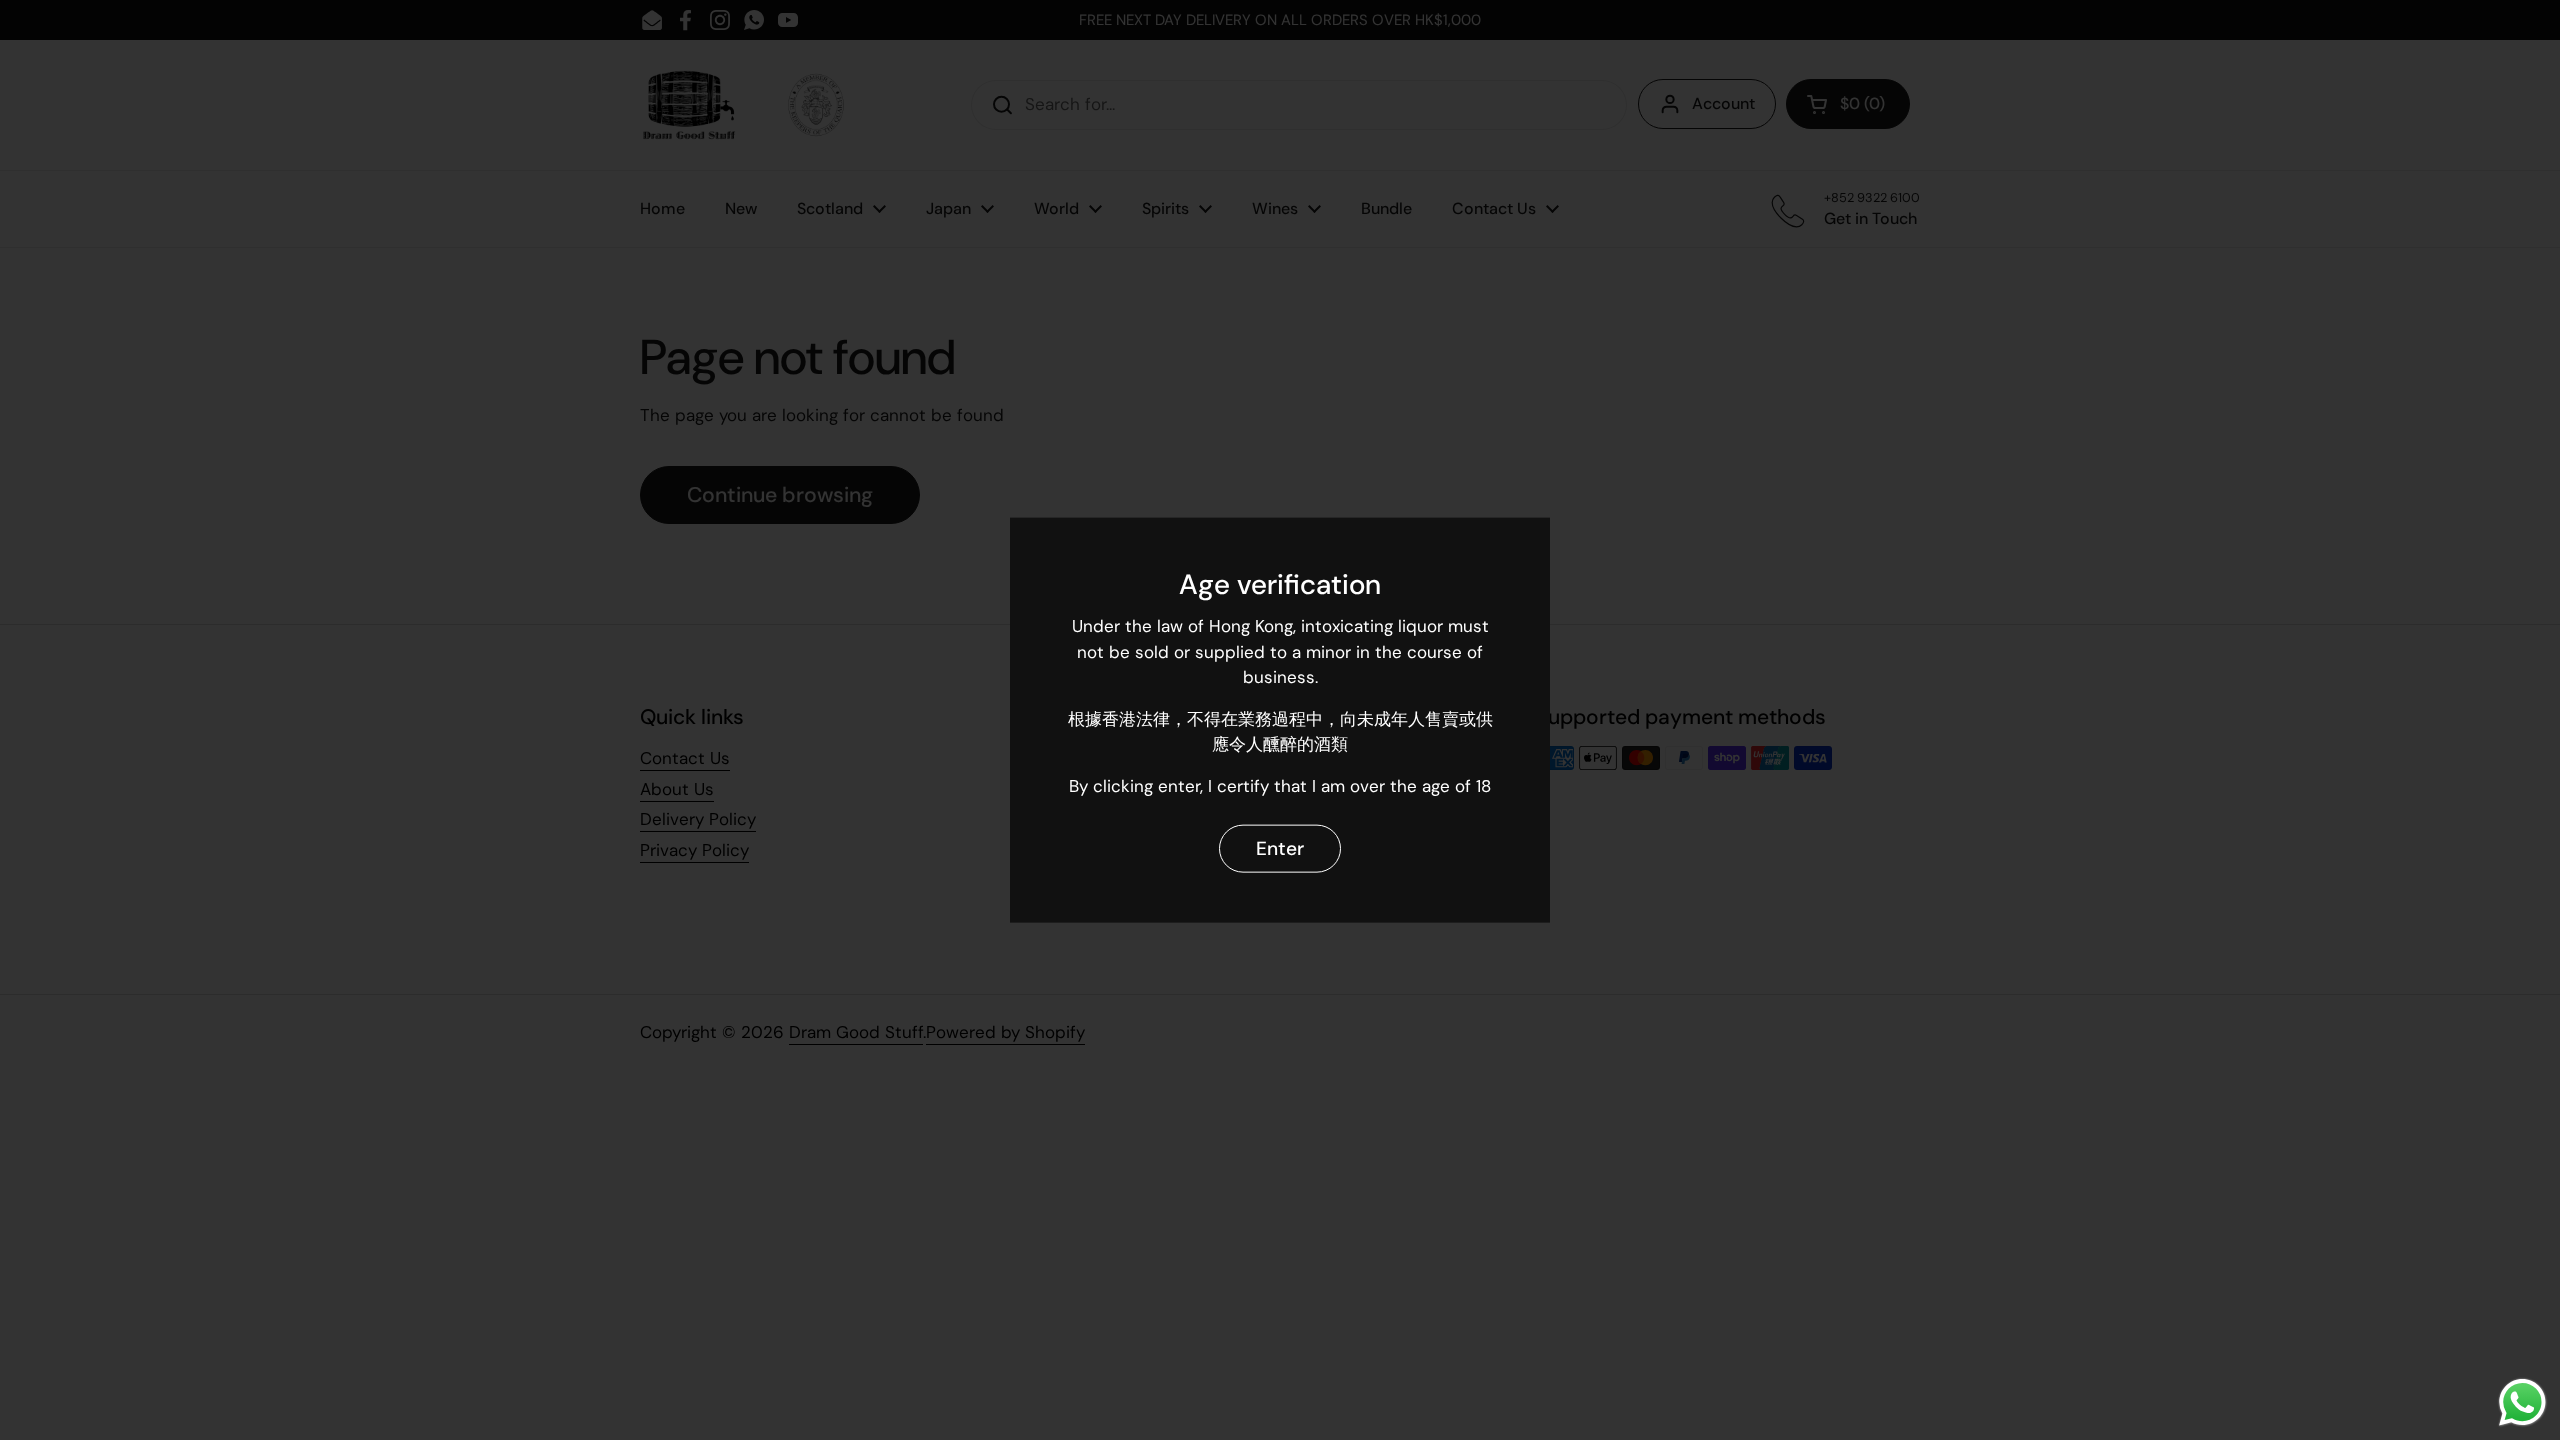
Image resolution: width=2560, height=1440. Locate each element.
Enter (1280, 847)
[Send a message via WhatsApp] (2522, 1402)
